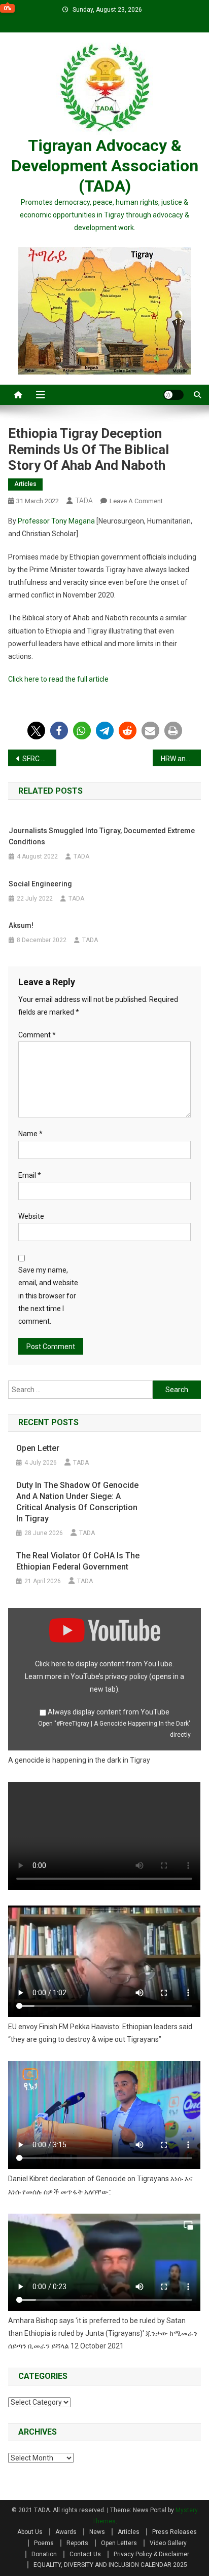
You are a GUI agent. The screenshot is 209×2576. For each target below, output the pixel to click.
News (97, 2532)
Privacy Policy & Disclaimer (151, 2554)
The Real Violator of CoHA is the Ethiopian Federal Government (78, 1561)
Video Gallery (168, 2543)
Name (30, 1134)
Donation (44, 2554)
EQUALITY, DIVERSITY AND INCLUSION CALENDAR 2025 (110, 2565)
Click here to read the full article (58, 679)
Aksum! (21, 925)
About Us (30, 2532)
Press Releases (175, 2532)
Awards (66, 2532)
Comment (37, 1035)
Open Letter (38, 1448)
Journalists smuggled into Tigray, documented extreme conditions (102, 836)
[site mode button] (173, 395)
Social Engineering (40, 884)
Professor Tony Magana (56, 521)
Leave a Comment (136, 501)
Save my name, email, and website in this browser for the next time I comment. (48, 1296)
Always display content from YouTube (109, 1712)
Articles (25, 484)
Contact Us (85, 2554)
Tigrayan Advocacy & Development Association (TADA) (105, 166)
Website (31, 1216)
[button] (36, 731)
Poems (44, 2543)
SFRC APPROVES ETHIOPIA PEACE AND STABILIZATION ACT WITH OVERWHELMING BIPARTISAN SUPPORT (39, 759)
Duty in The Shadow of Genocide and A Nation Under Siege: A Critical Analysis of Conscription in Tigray (77, 1502)
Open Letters (119, 2543)
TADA (84, 501)
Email (30, 1175)
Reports (77, 2543)
